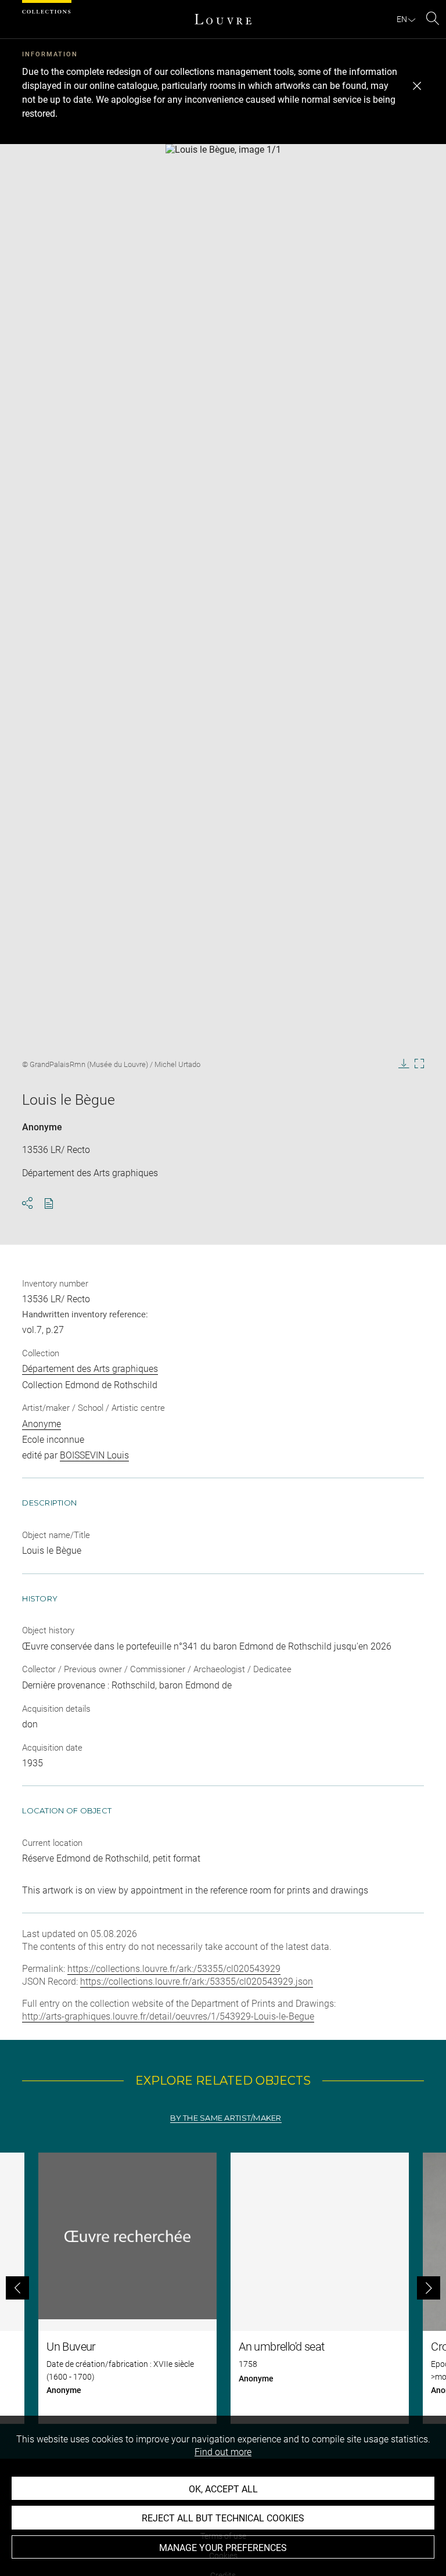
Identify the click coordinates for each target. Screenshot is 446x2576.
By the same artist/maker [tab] (226, 2118)
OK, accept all (223, 2489)
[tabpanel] (223, 2288)
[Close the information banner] (417, 86)
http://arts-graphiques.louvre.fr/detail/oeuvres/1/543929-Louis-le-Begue (168, 2016)
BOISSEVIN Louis (94, 1455)
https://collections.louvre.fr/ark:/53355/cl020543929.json (197, 1982)
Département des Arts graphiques (90, 1369)
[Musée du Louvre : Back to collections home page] (223, 19)
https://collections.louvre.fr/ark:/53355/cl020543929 (174, 1969)
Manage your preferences (223, 2548)
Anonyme (42, 1127)
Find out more (223, 2452)
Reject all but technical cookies (223, 2518)
